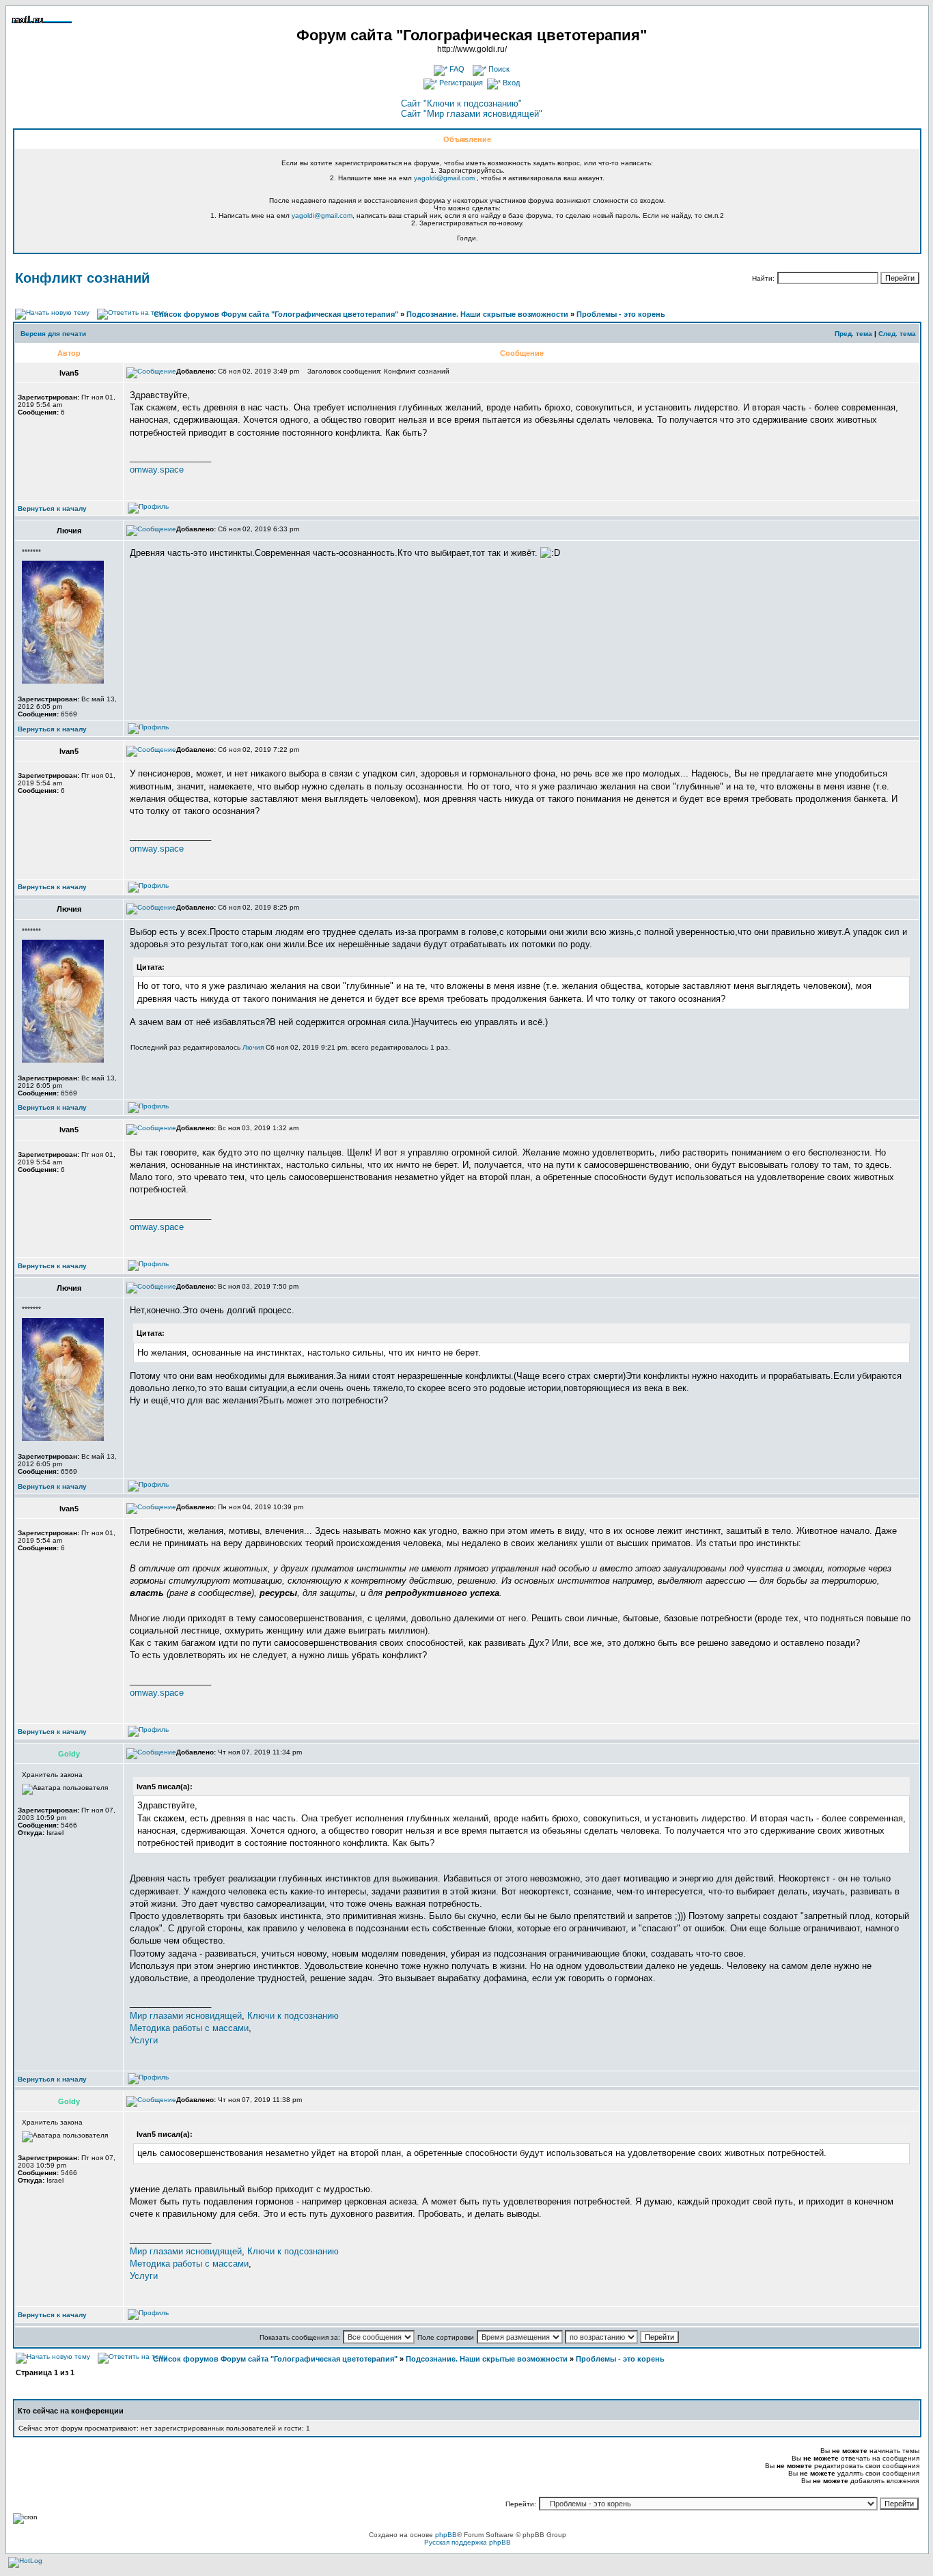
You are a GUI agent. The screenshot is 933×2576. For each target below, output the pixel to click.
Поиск (498, 69)
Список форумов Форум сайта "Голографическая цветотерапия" (276, 314)
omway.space (157, 470)
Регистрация (460, 83)
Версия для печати (53, 334)
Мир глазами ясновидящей (186, 2016)
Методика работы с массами (189, 2028)
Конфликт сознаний (82, 278)
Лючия (253, 1047)
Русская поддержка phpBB (468, 2542)
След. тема (897, 334)
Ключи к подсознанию (293, 2016)
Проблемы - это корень (621, 314)
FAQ (456, 69)
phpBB (446, 2535)
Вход (510, 83)
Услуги (144, 2040)
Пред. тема (853, 334)
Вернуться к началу (52, 508)
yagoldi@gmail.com (444, 178)
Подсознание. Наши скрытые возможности (487, 314)
